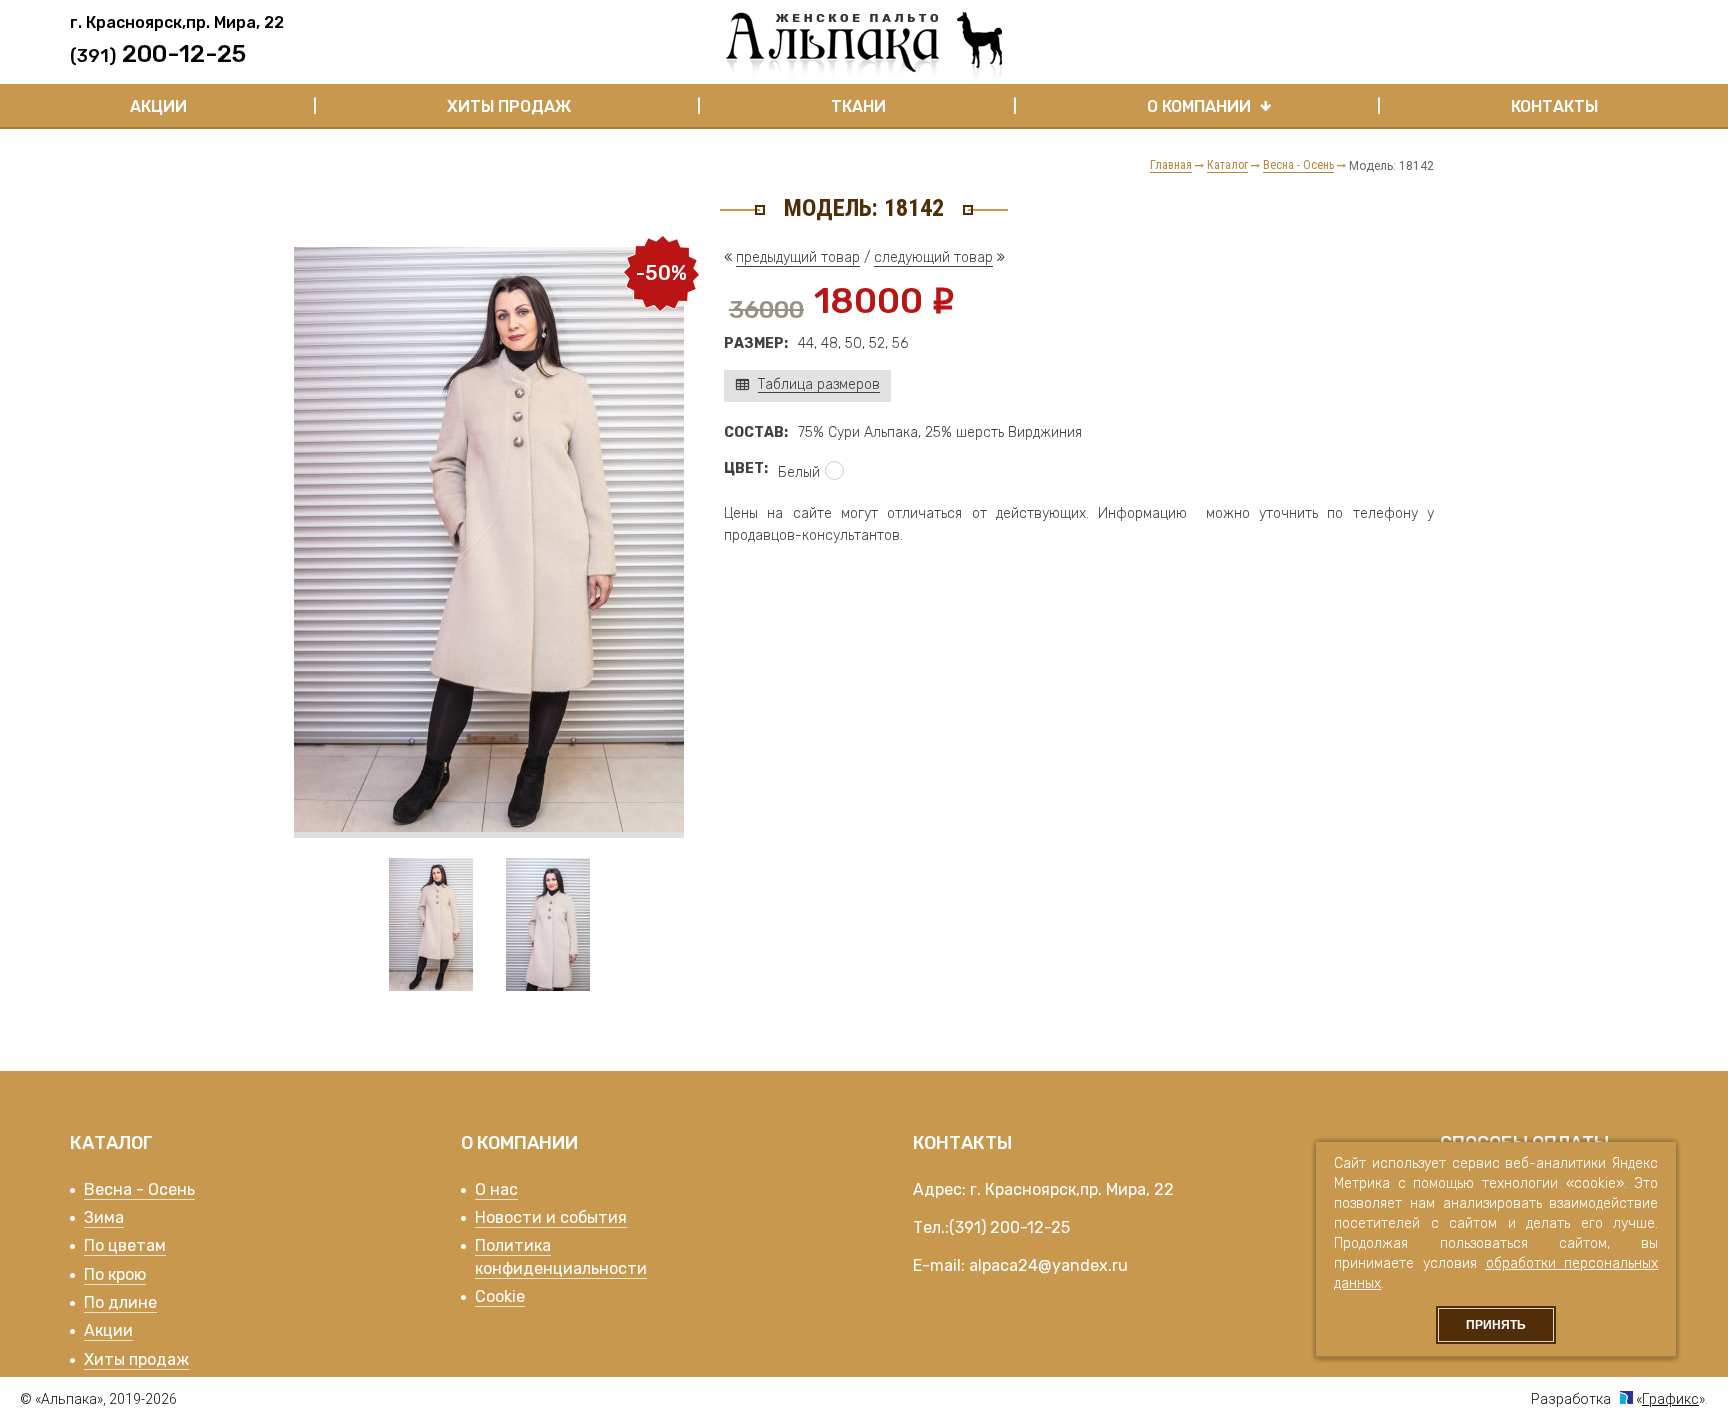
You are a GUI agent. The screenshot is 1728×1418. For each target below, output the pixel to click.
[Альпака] (864, 47)
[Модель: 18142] (489, 827)
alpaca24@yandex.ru (1048, 1265)
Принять (1496, 1325)
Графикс (1670, 1399)
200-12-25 (1030, 1227)
